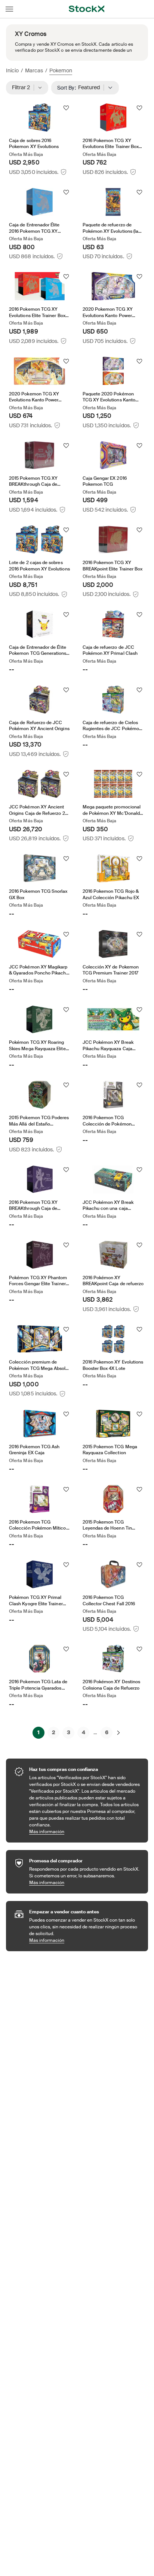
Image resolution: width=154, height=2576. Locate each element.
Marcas (34, 70)
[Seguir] (66, 108)
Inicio (12, 70)
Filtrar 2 (23, 87)
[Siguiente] (118, 1733)
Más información (85, 1831)
